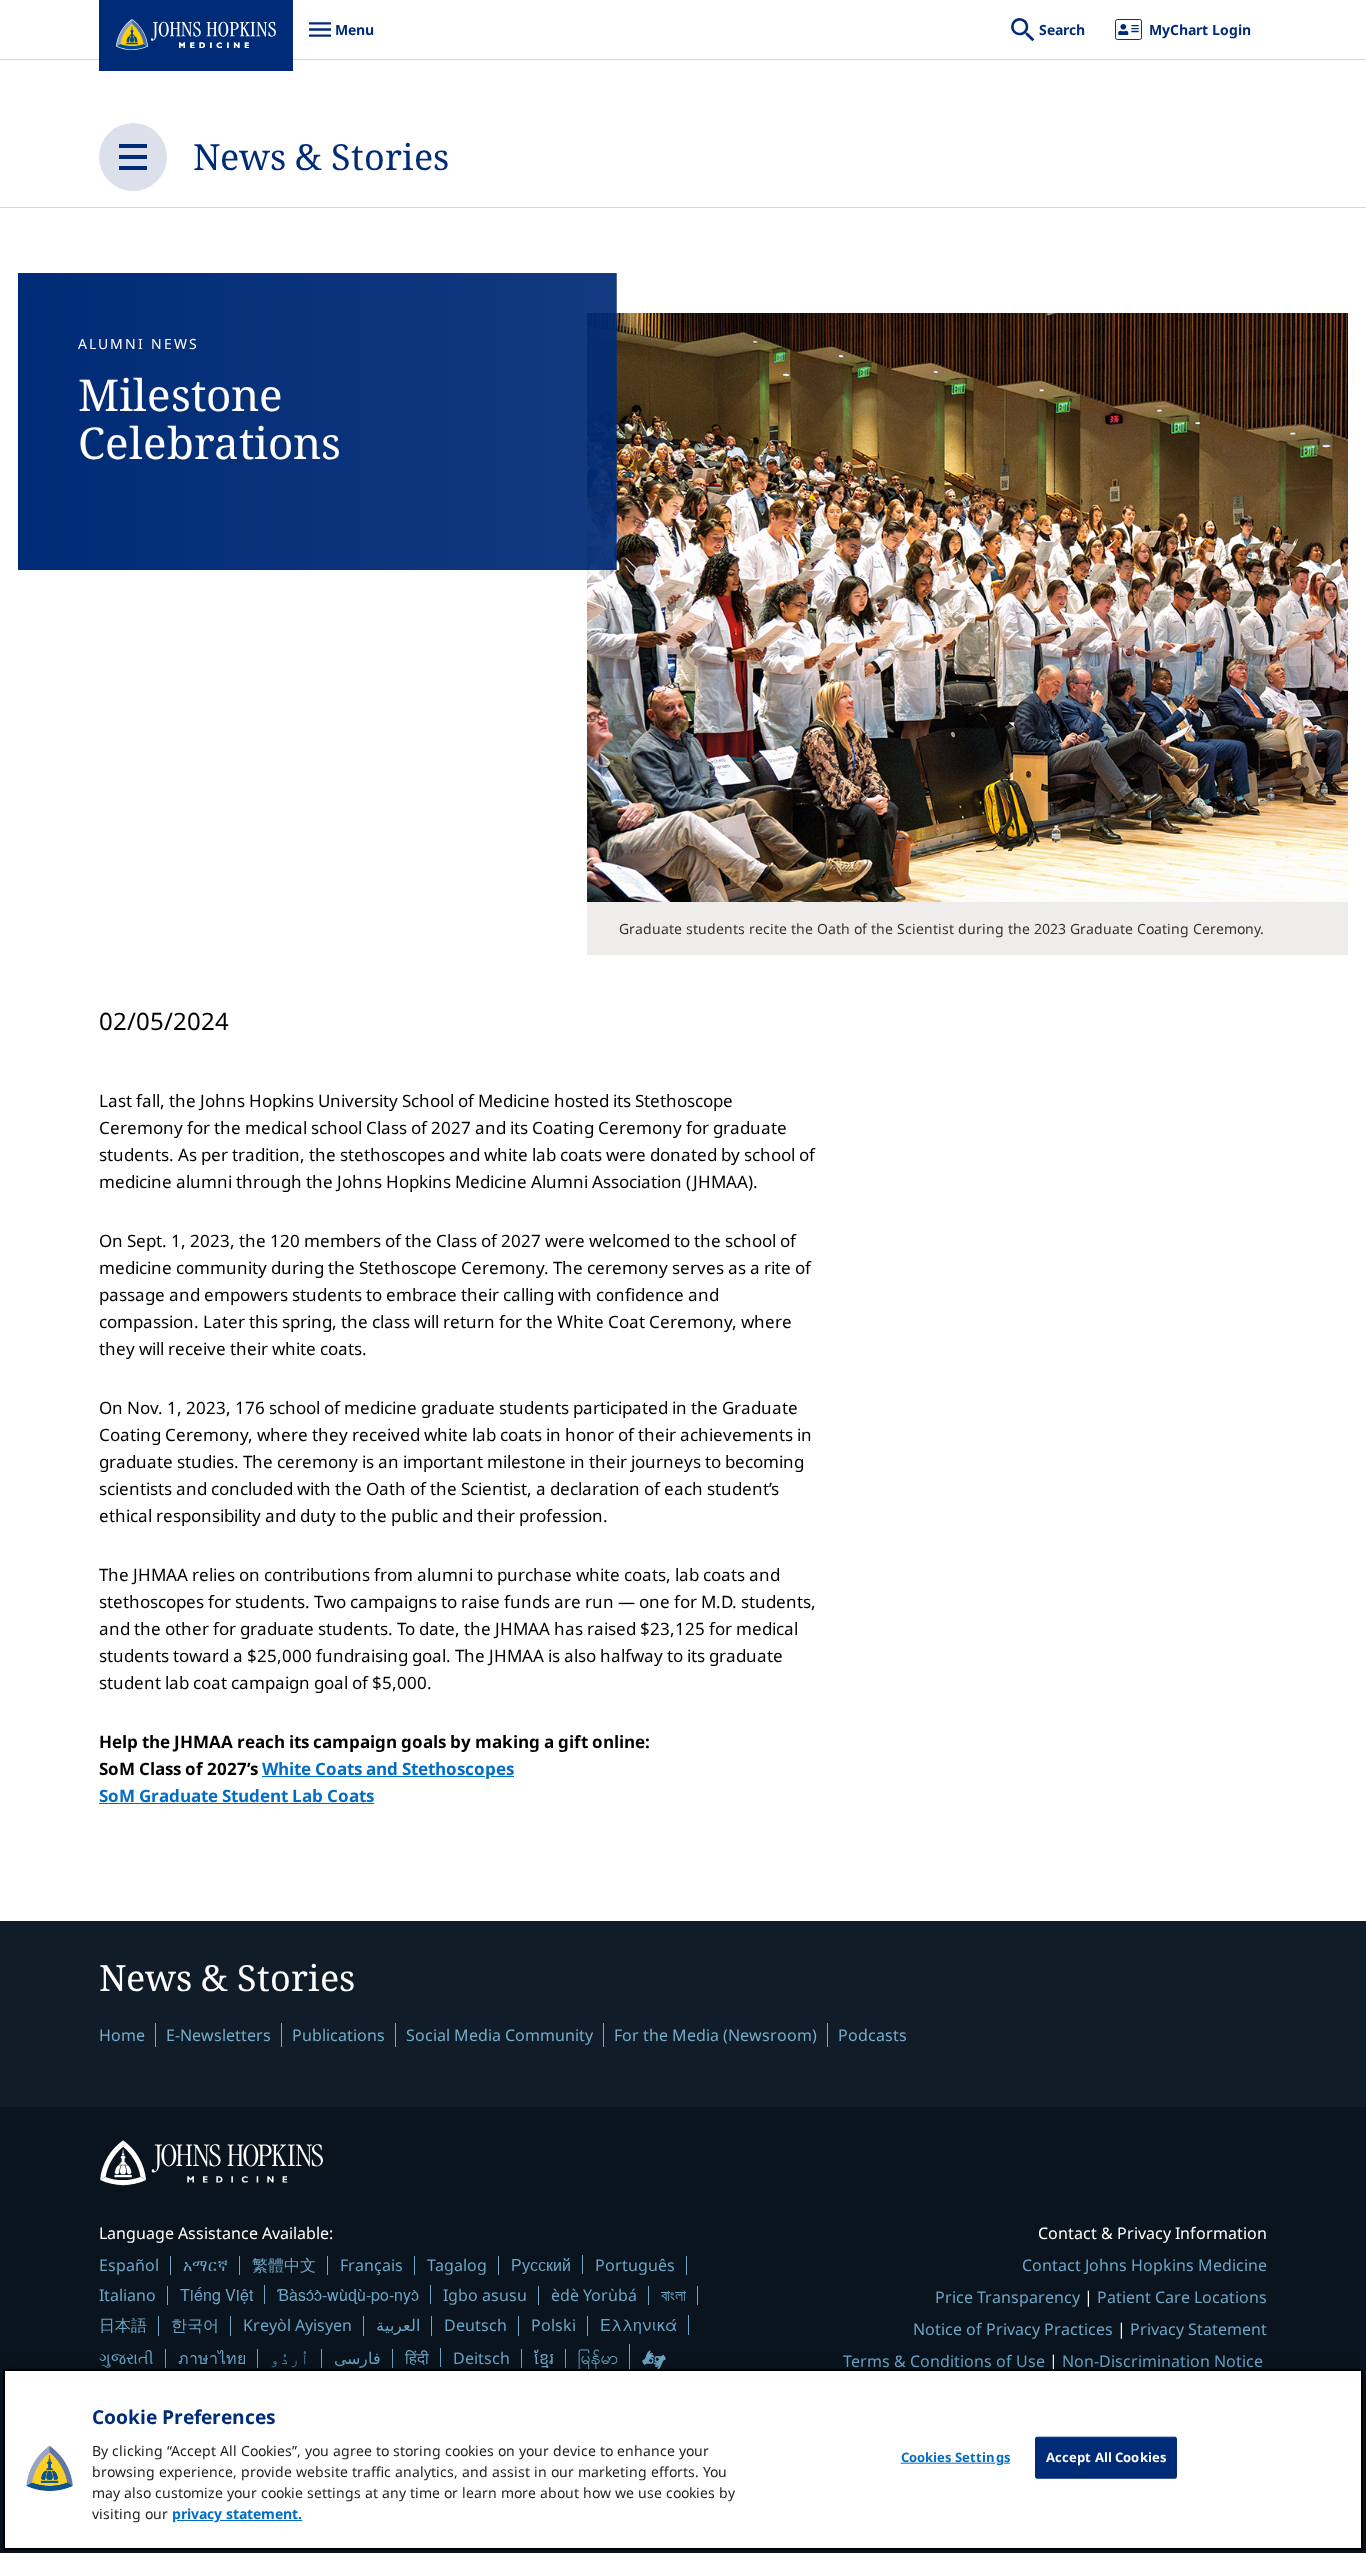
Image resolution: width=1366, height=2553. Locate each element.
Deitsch (481, 2358)
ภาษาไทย (212, 2358)
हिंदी (417, 2357)
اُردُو (290, 2358)
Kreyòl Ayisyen (297, 2325)
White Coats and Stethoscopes (388, 1768)
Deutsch (475, 2325)
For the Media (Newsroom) (715, 2035)
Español (129, 2265)
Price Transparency (1007, 2297)
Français (371, 2265)
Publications (338, 2035)
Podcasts (872, 2035)
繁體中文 (284, 2265)
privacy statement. (237, 2513)
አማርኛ (205, 2265)
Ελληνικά (638, 2324)
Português (635, 2265)
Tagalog (457, 2265)
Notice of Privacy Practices (1013, 2329)
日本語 (123, 2325)
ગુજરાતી (126, 2358)
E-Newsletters (218, 2035)
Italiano (127, 2295)
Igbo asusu (485, 2295)
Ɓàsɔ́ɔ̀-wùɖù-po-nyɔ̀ (348, 2294)
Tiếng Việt (216, 2294)
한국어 (195, 2325)
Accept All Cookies (1106, 2457)
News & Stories (321, 156)
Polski (553, 2325)
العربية (398, 2325)
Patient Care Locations (1182, 2297)
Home (122, 2035)
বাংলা (673, 2295)
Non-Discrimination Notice (1162, 2361)
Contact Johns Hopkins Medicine (1144, 2265)
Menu (341, 39)
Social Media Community (499, 2035)
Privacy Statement (1198, 2329)
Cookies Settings (955, 2457)
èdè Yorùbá (594, 2295)
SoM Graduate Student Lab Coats (236, 1795)
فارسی (357, 2358)
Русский (541, 2264)
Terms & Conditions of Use (944, 2361)
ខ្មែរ (544, 2358)
